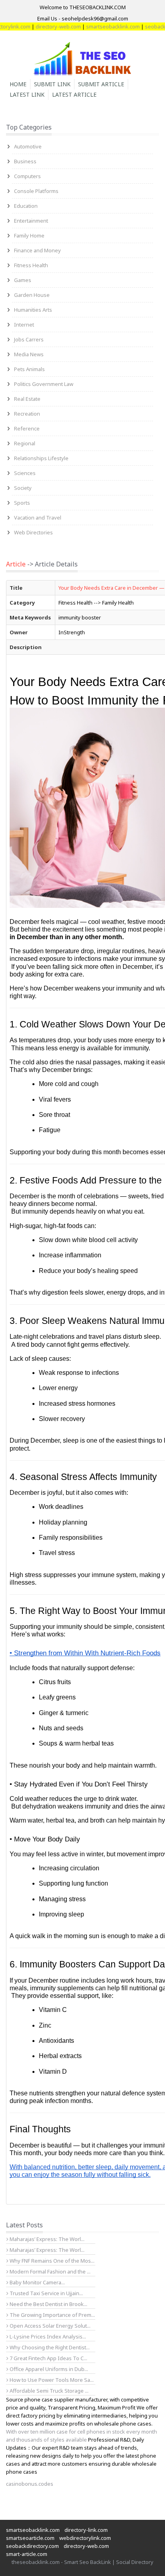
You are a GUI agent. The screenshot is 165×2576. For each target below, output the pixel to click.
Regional (25, 443)
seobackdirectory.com (32, 2546)
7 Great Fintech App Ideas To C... (48, 2358)
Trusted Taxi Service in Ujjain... (46, 2293)
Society (23, 488)
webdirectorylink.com (85, 2538)
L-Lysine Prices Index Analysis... (47, 2336)
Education (26, 206)
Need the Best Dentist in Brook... (48, 2304)
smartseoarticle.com (30, 2538)
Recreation (27, 414)
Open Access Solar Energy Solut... (49, 2326)
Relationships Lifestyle (41, 458)
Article (16, 564)
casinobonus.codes (30, 2484)
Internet (24, 325)
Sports (22, 503)
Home (18, 84)
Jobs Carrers (29, 339)
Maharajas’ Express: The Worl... (46, 2239)
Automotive (28, 146)
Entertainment (31, 221)
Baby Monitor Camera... (37, 2282)
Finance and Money (37, 250)
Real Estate (27, 399)
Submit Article (101, 84)
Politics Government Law (44, 384)
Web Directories (33, 532)
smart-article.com (27, 2554)
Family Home (29, 235)
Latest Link (27, 94)
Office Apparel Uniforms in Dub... (48, 2369)
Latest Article (74, 94)
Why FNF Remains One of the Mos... (51, 2261)
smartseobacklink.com (99, 26)
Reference (27, 428)
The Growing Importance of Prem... (52, 2315)
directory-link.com (86, 2530)
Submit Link (52, 84)
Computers (27, 176)
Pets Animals (29, 369)
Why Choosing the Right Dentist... (49, 2347)
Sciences (25, 473)
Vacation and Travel (38, 518)
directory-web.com (44, 26)
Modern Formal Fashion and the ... (49, 2272)
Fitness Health (31, 265)
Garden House (32, 295)
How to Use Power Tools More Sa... (51, 2380)
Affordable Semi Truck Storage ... (48, 2391)
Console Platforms (36, 191)
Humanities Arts (33, 310)
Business (25, 161)
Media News (29, 354)
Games (23, 280)
